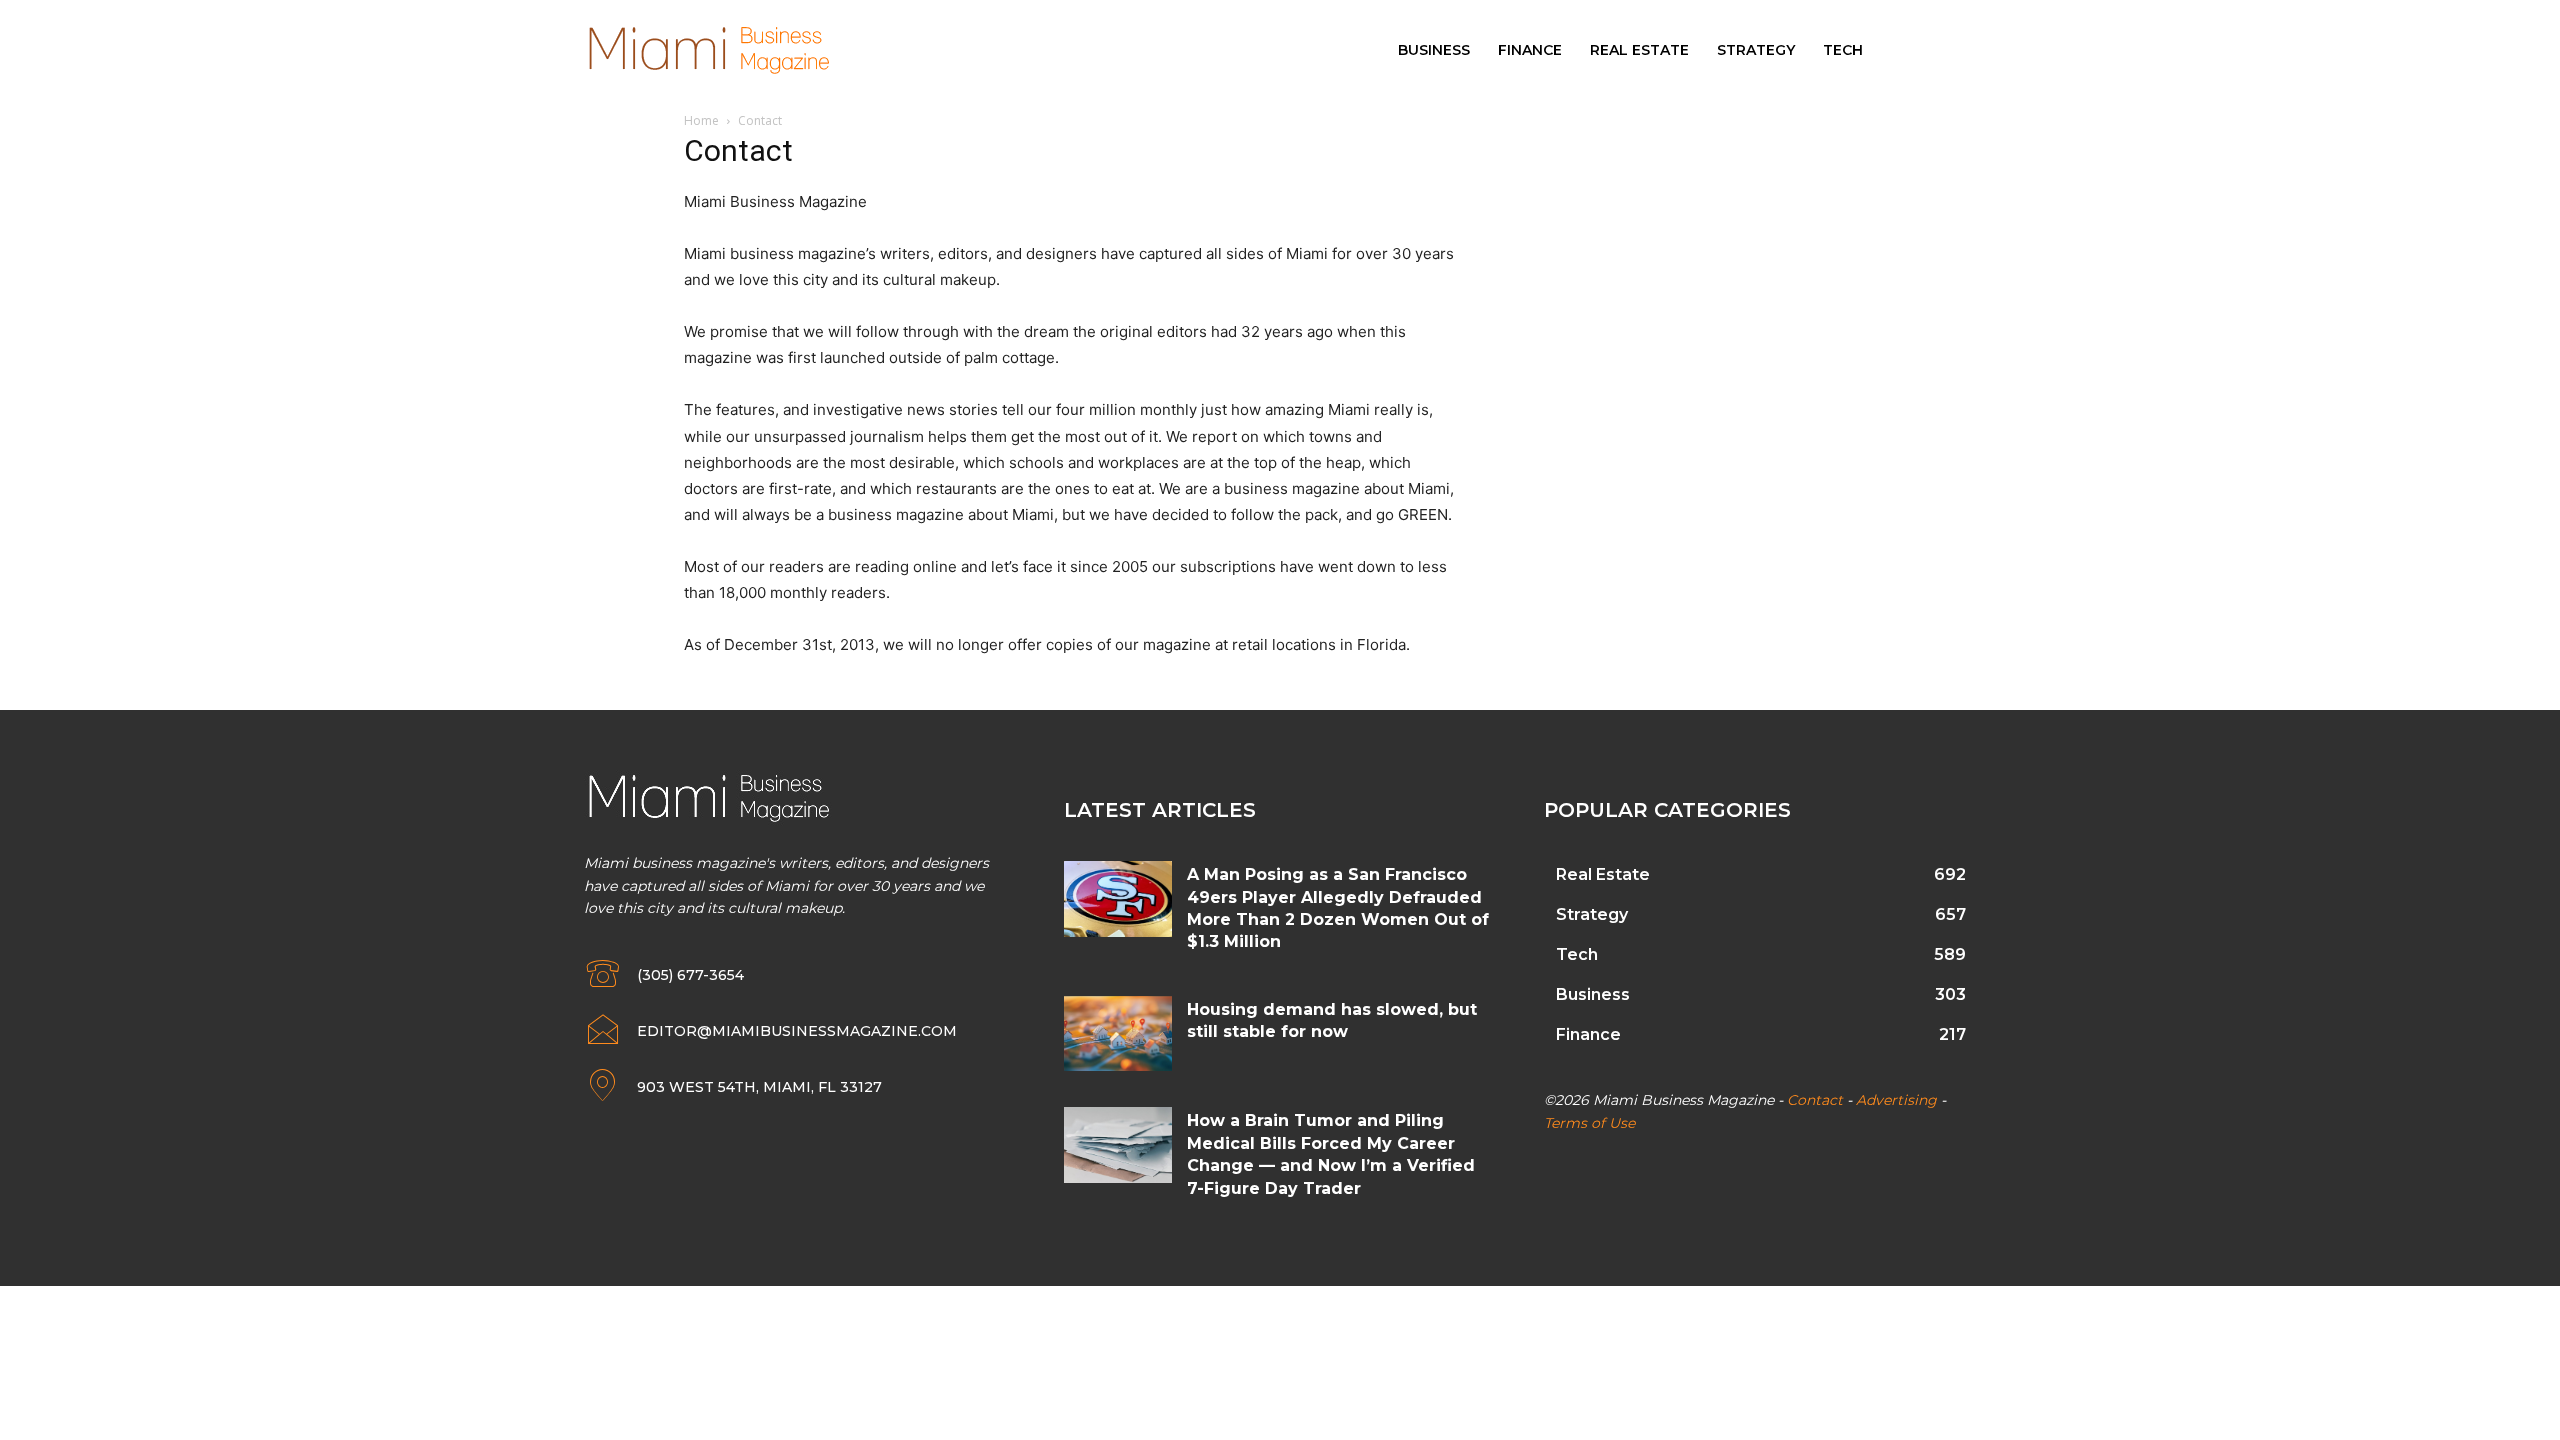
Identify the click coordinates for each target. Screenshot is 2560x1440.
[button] (1957, 50)
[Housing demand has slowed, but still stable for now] (1118, 1034)
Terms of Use (1589, 1123)
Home (701, 120)
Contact (1815, 1100)
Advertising (1896, 1100)
